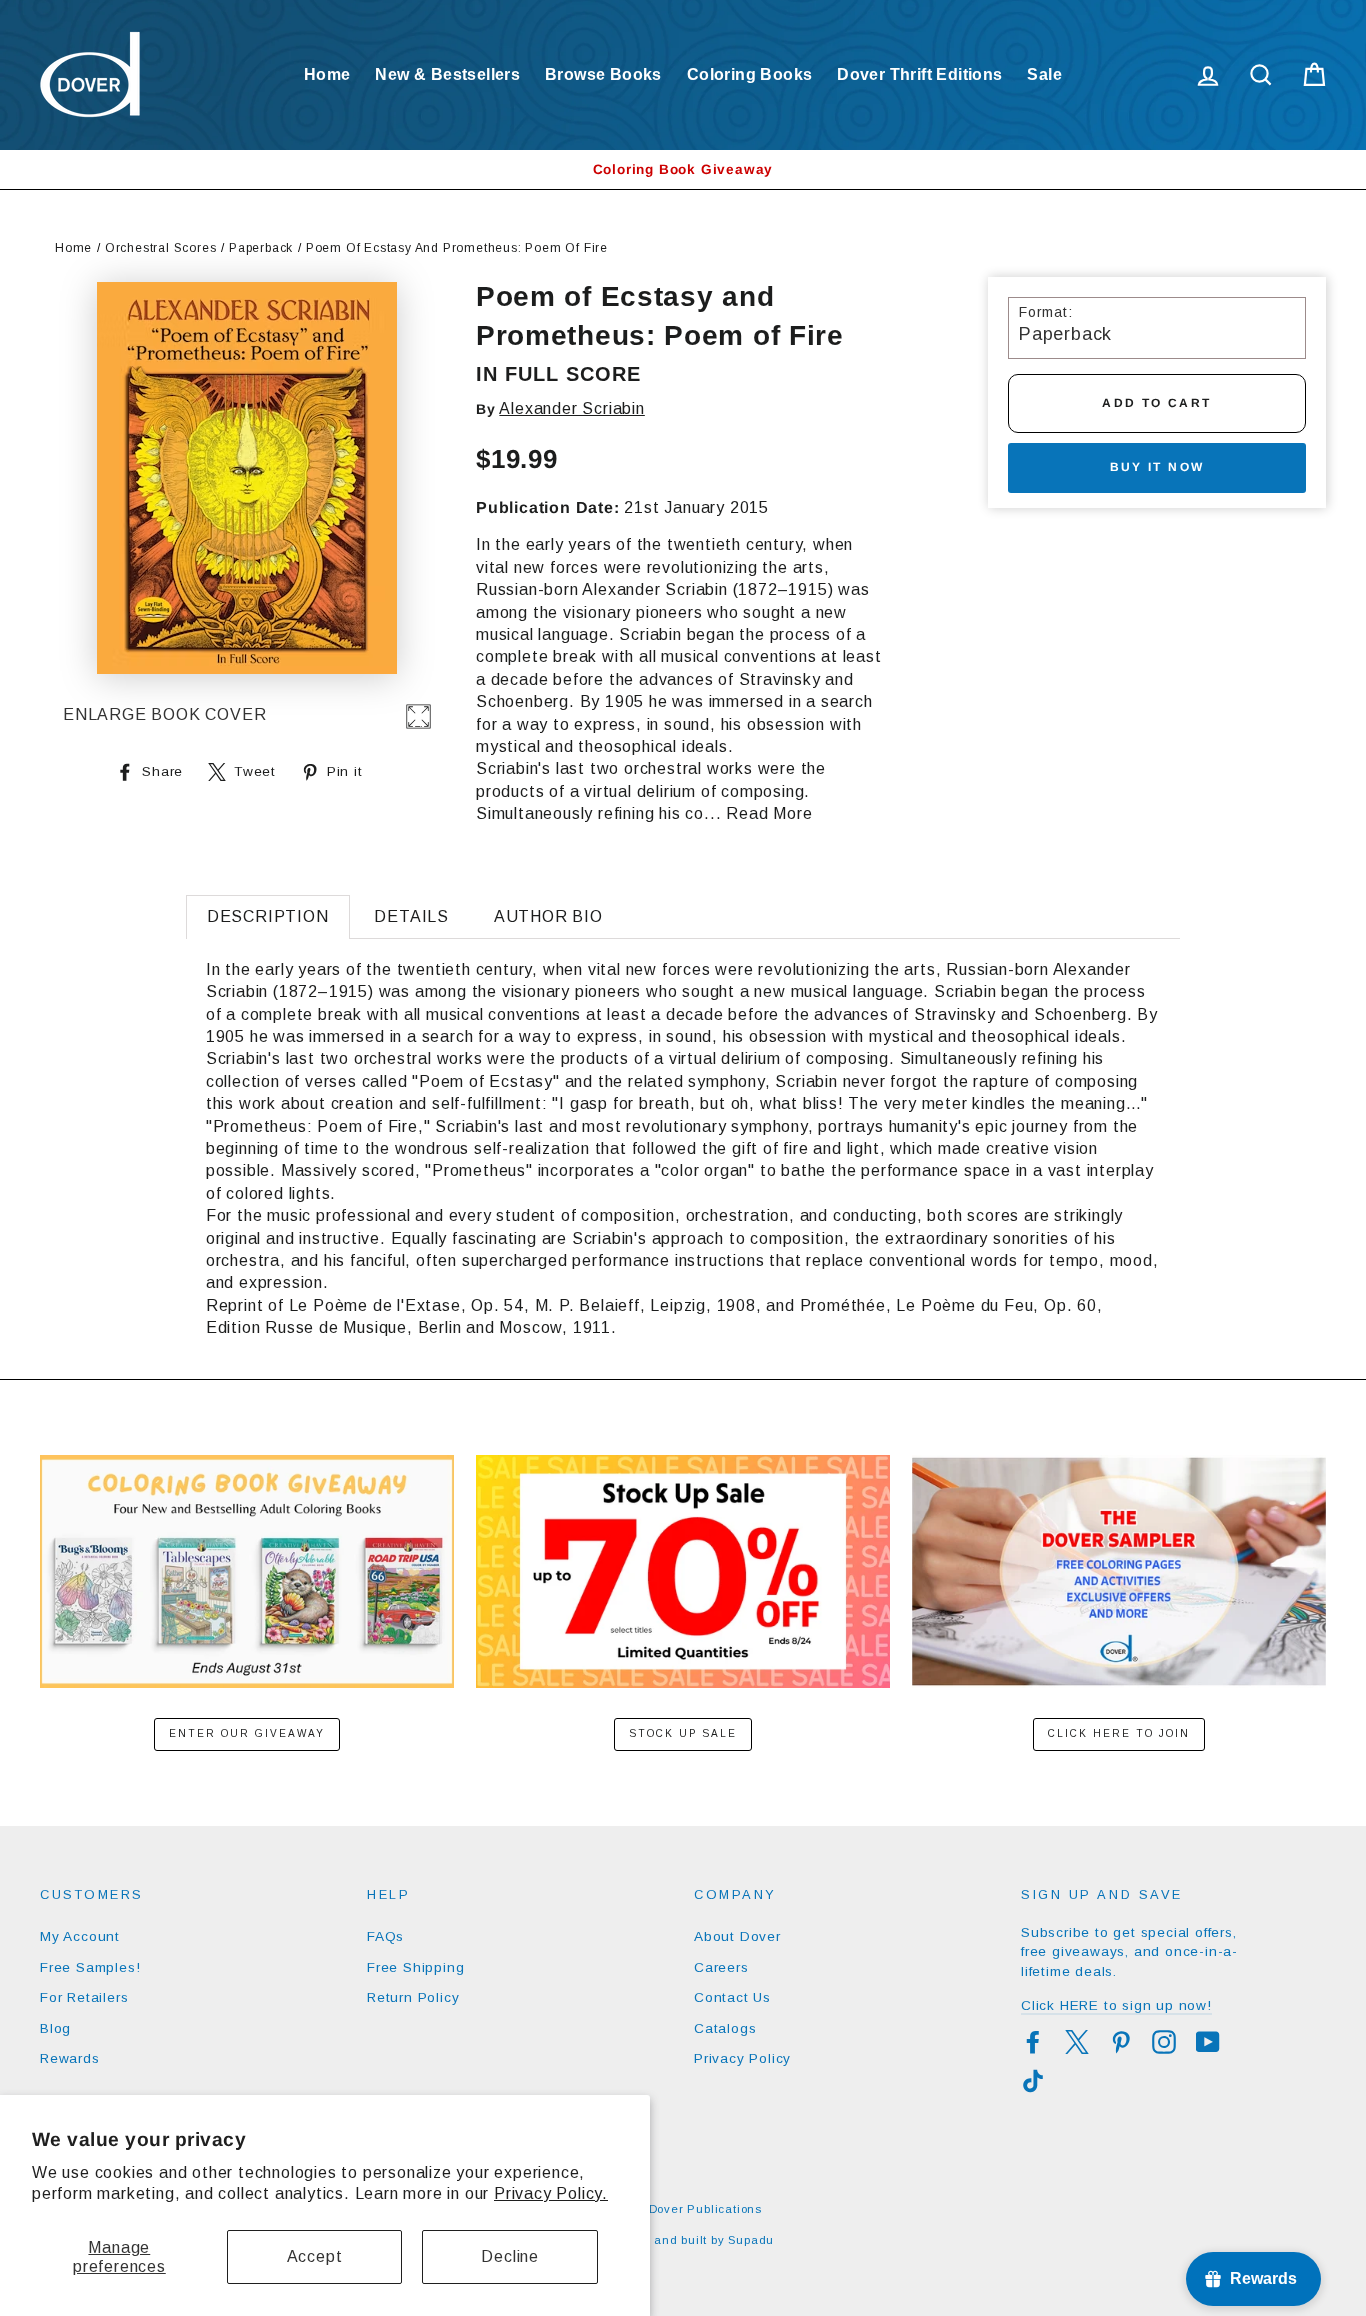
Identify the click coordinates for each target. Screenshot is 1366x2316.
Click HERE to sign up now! (1116, 2005)
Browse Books (603, 74)
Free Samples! (90, 1967)
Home (327, 74)
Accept (315, 2256)
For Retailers (84, 1997)
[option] (683, 169)
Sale (1044, 74)
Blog (55, 2028)
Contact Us (732, 1997)
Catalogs (725, 2028)
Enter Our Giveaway (247, 1733)
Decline (510, 2256)
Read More (769, 813)
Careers (721, 1967)
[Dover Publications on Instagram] (1164, 2042)
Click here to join (1119, 1733)
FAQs (385, 1936)
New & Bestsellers (447, 74)
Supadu (751, 2240)
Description (268, 916)
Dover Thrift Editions (919, 74)
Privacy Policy (742, 2058)
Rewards (70, 2058)
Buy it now (1157, 467)
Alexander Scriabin (571, 408)
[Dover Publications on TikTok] (1033, 2081)
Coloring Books (750, 74)
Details (411, 916)
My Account (80, 1936)
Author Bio (548, 916)
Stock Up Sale (683, 1733)
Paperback (261, 248)
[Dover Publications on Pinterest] (1121, 2042)
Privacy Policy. (551, 2193)
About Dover (737, 1936)
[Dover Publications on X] (1077, 2042)
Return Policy (413, 1997)
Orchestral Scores (161, 248)
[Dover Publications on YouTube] (1208, 2042)
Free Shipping (415, 1967)
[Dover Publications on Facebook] (1033, 2042)
